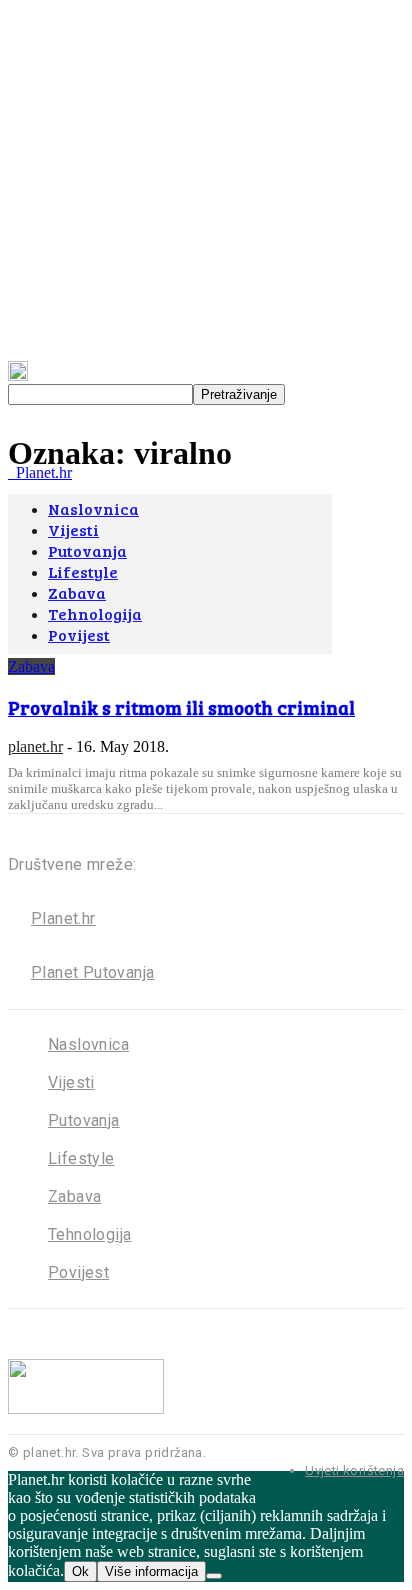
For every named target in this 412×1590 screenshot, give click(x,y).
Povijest (78, 1272)
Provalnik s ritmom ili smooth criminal (181, 707)
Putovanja (84, 1120)
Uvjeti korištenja (354, 1470)
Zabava (31, 666)
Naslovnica (88, 1044)
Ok (80, 1571)
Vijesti (71, 1082)
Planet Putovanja (92, 972)
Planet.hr (63, 918)
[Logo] (10, 472)
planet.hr (35, 746)
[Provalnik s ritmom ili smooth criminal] (170, 648)
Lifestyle (81, 1158)
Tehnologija (89, 1234)
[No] (214, 1576)
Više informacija (151, 1571)
